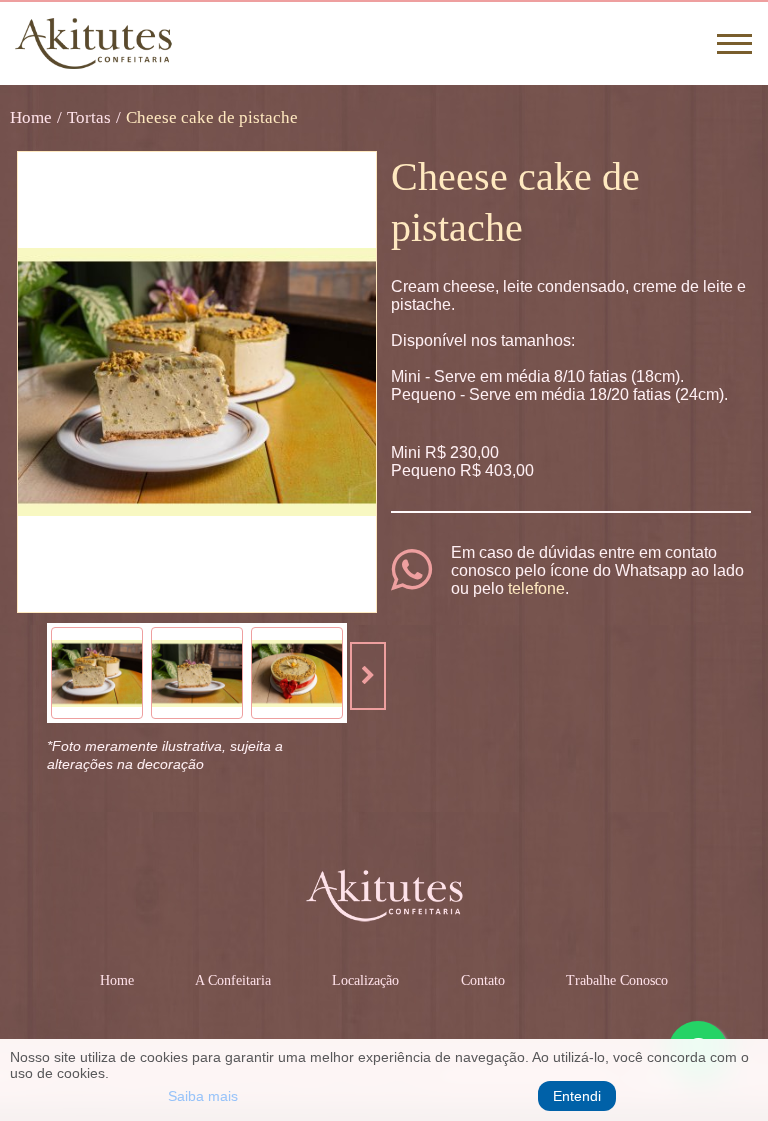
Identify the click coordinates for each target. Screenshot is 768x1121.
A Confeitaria (233, 980)
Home (31, 117)
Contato (483, 980)
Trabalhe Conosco (617, 980)
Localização (365, 980)
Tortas (89, 117)
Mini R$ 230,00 (445, 452)
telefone (536, 588)
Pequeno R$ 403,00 (462, 470)
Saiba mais (203, 1096)
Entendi (577, 1096)
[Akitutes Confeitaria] (93, 43)
